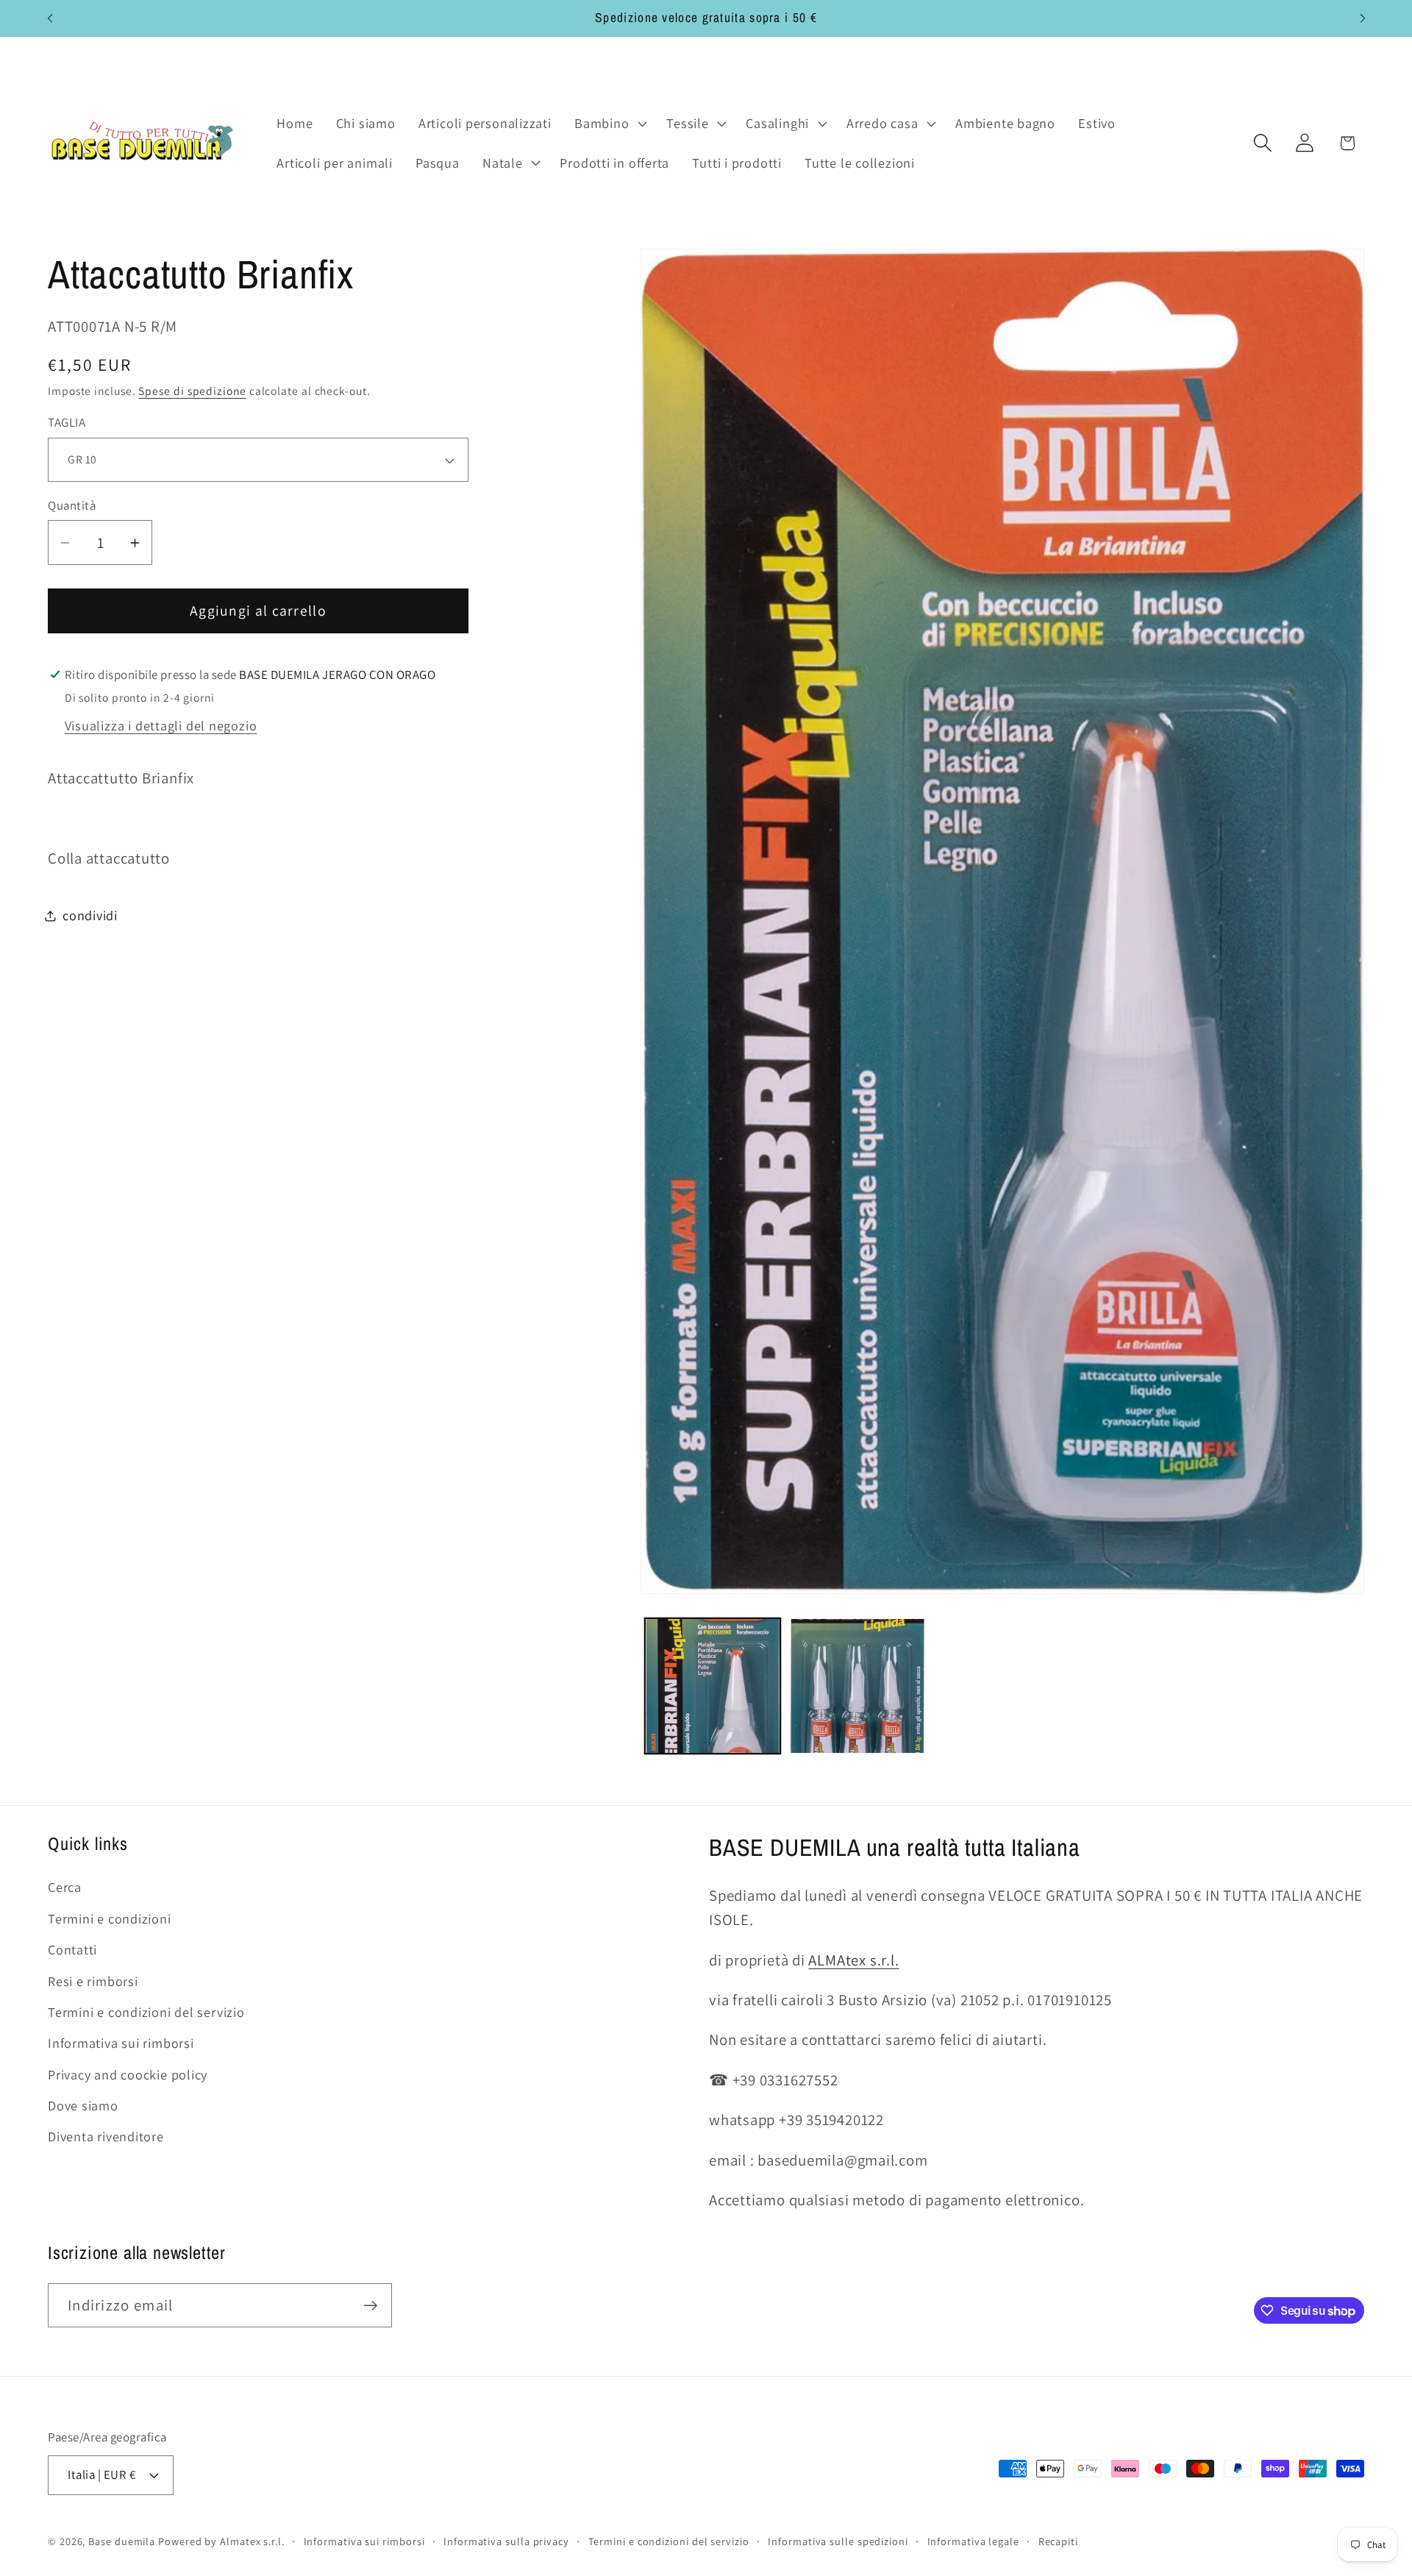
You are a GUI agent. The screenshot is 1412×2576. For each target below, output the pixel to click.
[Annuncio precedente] (50, 18)
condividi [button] (90, 915)
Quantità (72, 505)
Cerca (65, 1887)
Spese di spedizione (192, 391)
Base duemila (122, 2540)
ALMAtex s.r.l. (853, 1960)
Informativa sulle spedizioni (838, 2540)
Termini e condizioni (110, 1918)
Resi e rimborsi (93, 1981)
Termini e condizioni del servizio (146, 2012)
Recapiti (1058, 2540)
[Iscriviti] (370, 2306)
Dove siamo (83, 2105)
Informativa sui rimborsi (121, 2043)
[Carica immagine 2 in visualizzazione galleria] (857, 1686)
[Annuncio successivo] (1363, 18)
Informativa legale (973, 2540)
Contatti (72, 1949)
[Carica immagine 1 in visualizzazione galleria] (713, 1686)
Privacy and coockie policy (128, 2074)
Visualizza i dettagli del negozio (161, 725)
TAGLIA (67, 423)
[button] (609, 124)
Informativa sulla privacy (506, 2540)
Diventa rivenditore (106, 2137)
